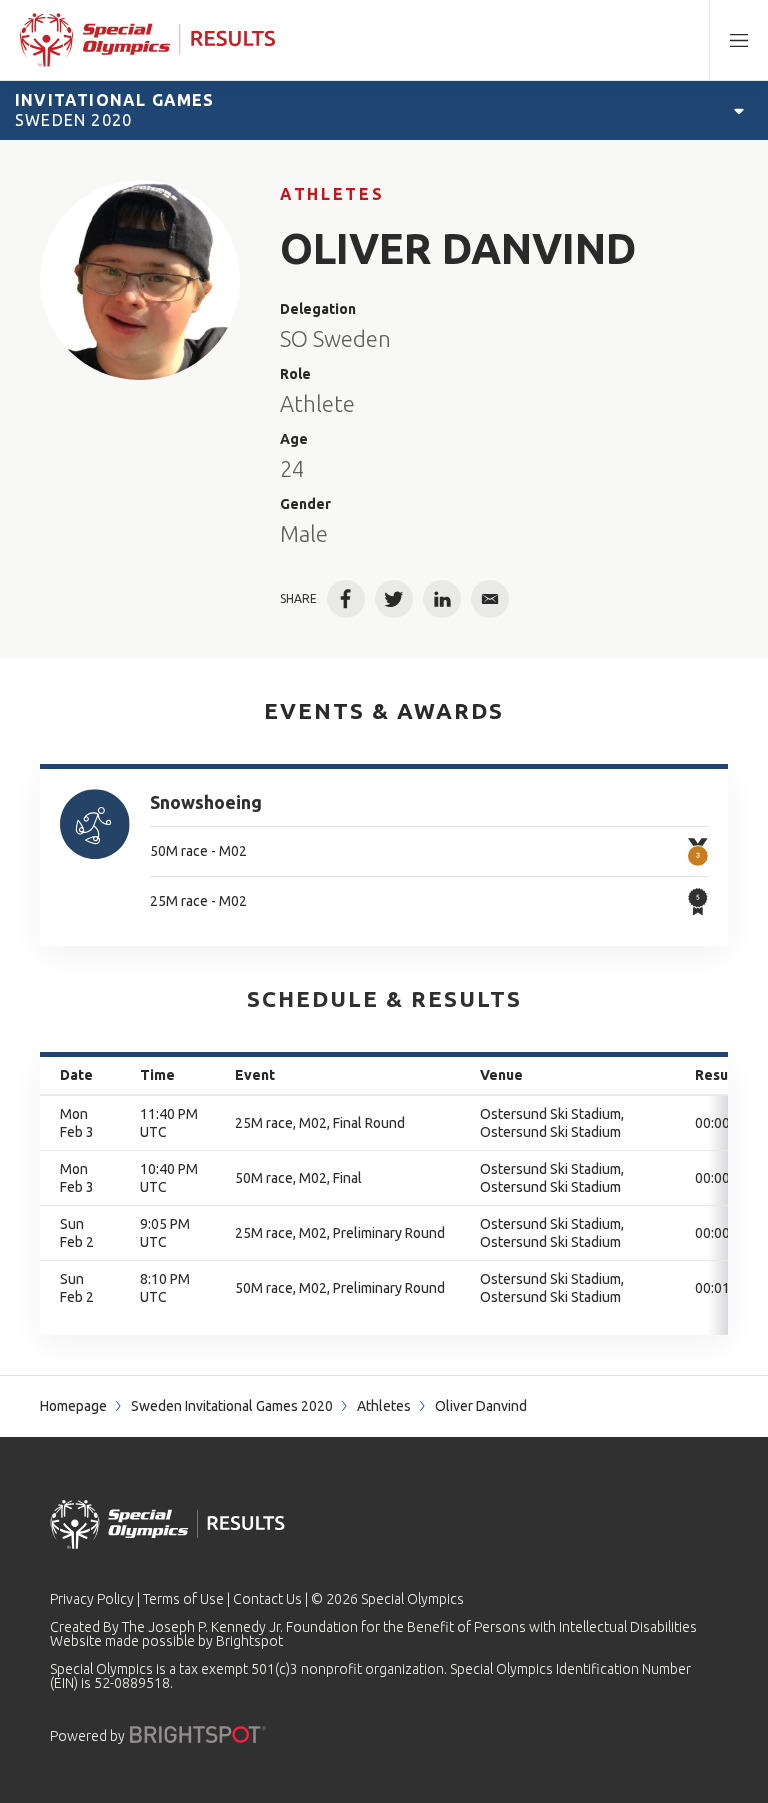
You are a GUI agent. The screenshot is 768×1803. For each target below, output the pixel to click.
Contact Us (267, 1599)
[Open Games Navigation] (739, 110)
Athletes (332, 194)
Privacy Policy (92, 1599)
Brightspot (249, 1641)
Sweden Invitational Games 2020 (232, 1406)
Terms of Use (183, 1599)
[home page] (147, 40)
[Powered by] (198, 1734)
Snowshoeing (206, 802)
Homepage (73, 1406)
